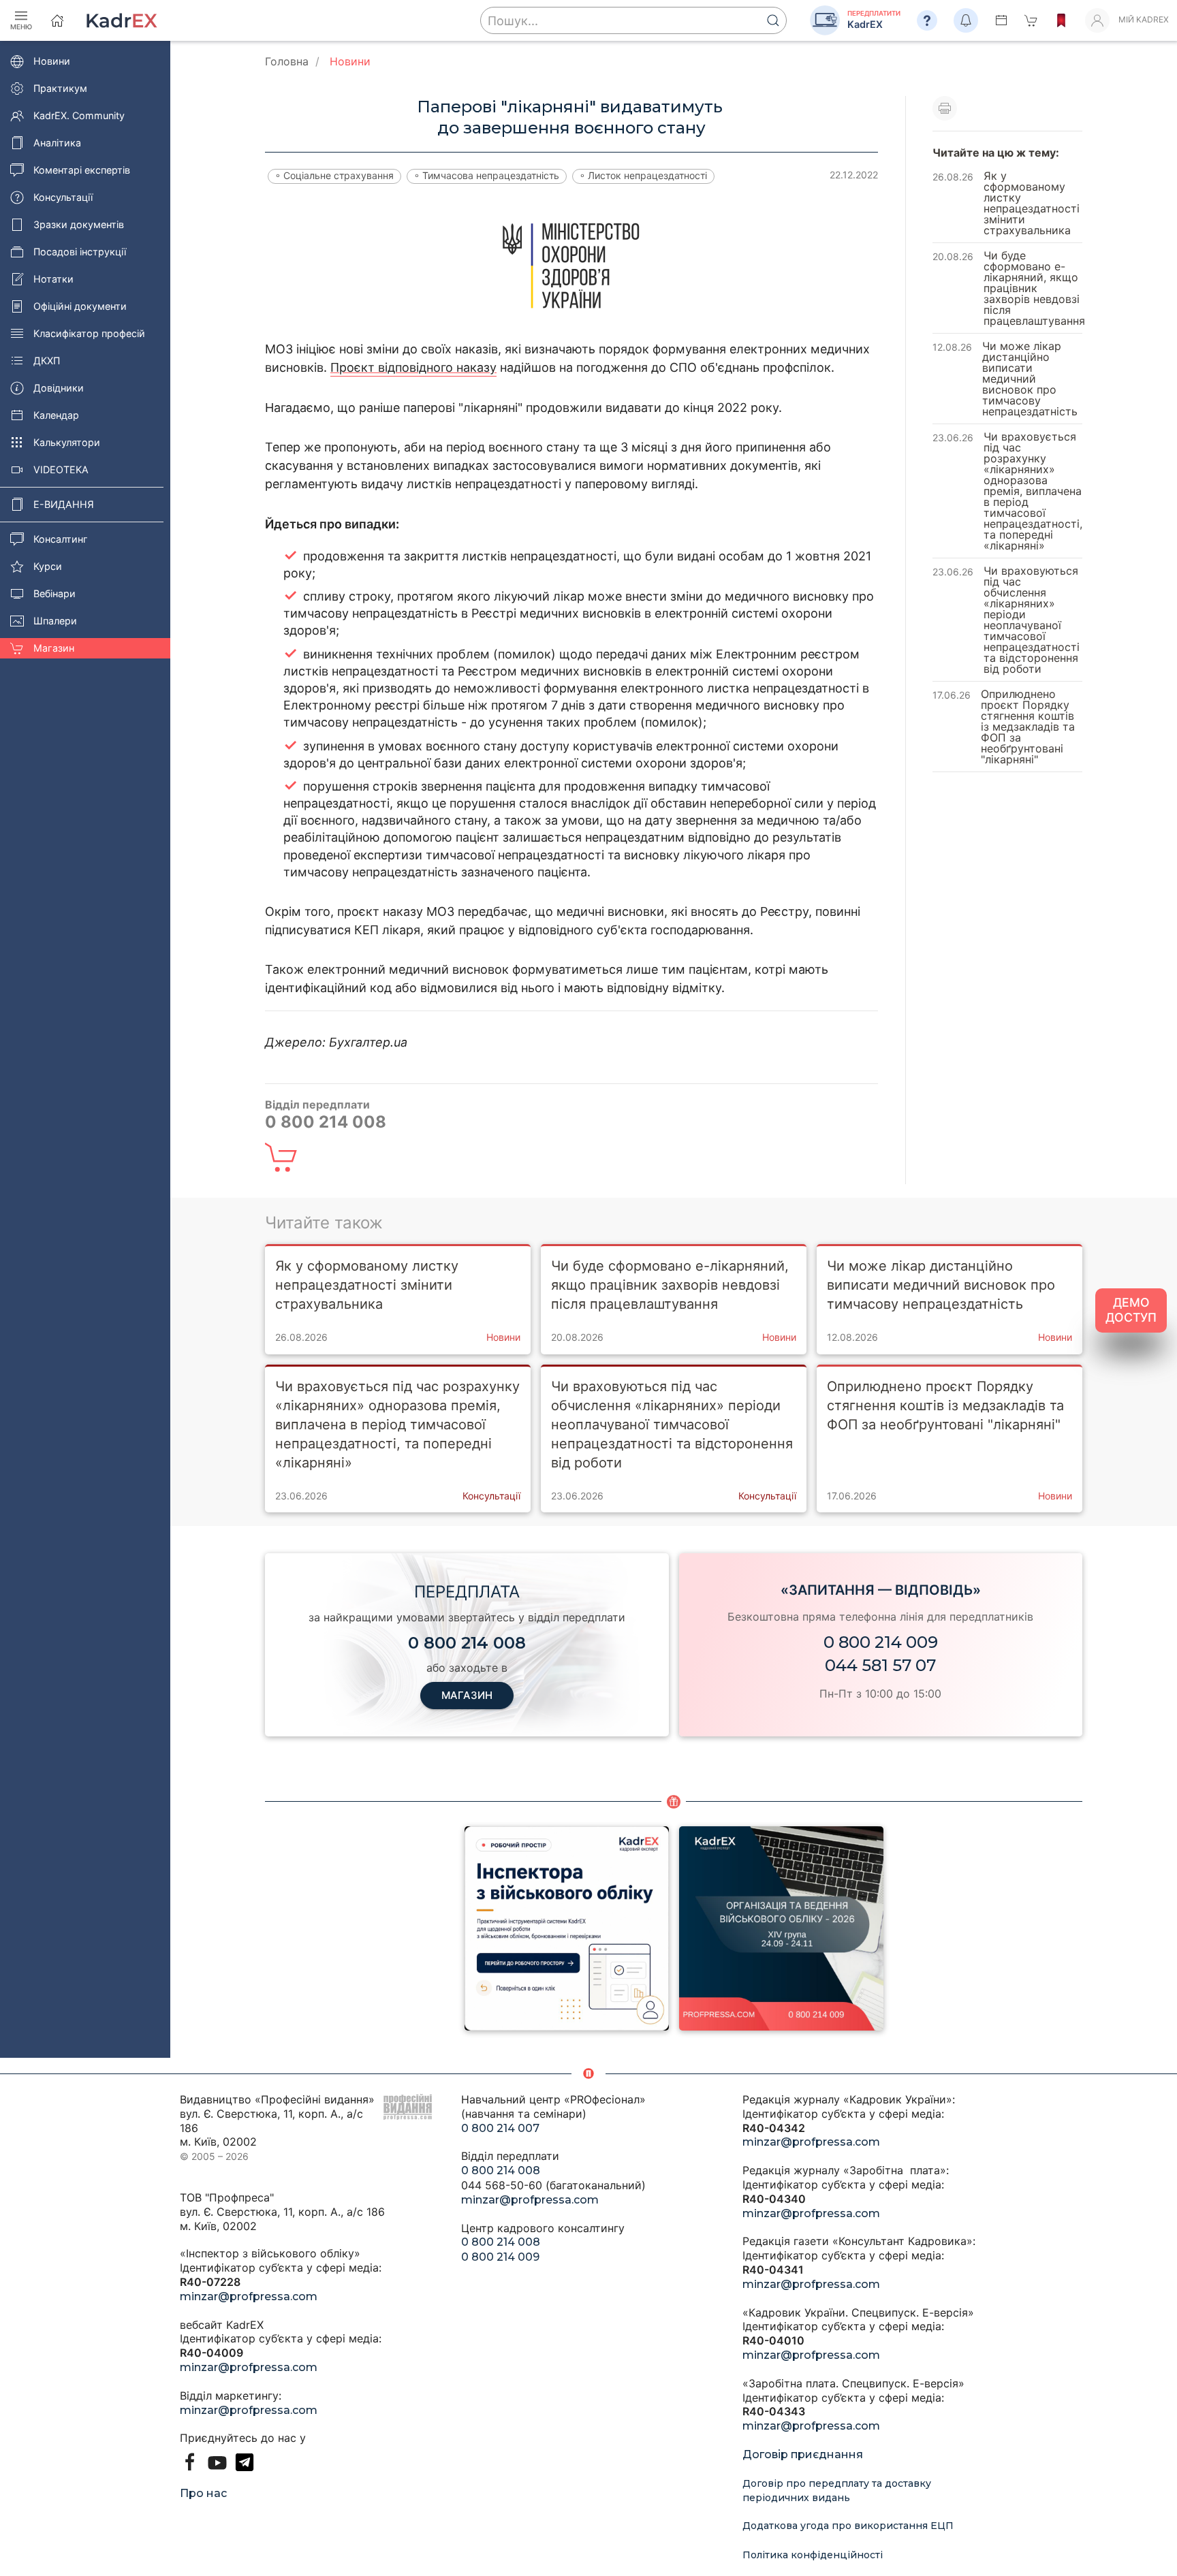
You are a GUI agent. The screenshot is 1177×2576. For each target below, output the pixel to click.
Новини (52, 61)
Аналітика (57, 143)
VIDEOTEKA (61, 470)
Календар (56, 415)
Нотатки (53, 279)
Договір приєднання (803, 2454)
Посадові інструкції (80, 252)
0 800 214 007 (500, 2128)
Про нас (203, 2493)
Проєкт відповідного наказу (413, 367)
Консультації (63, 197)
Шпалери (55, 621)
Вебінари (54, 593)
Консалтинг (61, 539)
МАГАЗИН (467, 1695)
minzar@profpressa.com (249, 2296)
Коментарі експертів (82, 170)
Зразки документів (79, 224)
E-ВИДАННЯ (64, 504)
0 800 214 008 (501, 2170)
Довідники (59, 388)
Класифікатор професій (89, 333)
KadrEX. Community (79, 115)
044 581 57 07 (880, 1665)
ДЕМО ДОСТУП (1131, 1310)
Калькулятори (67, 442)
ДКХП (47, 361)
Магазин (54, 648)
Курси (48, 566)
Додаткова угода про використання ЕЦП (848, 2526)
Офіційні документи (80, 306)
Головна (287, 61)
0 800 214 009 (881, 1642)
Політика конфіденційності (813, 2555)
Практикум (60, 88)
